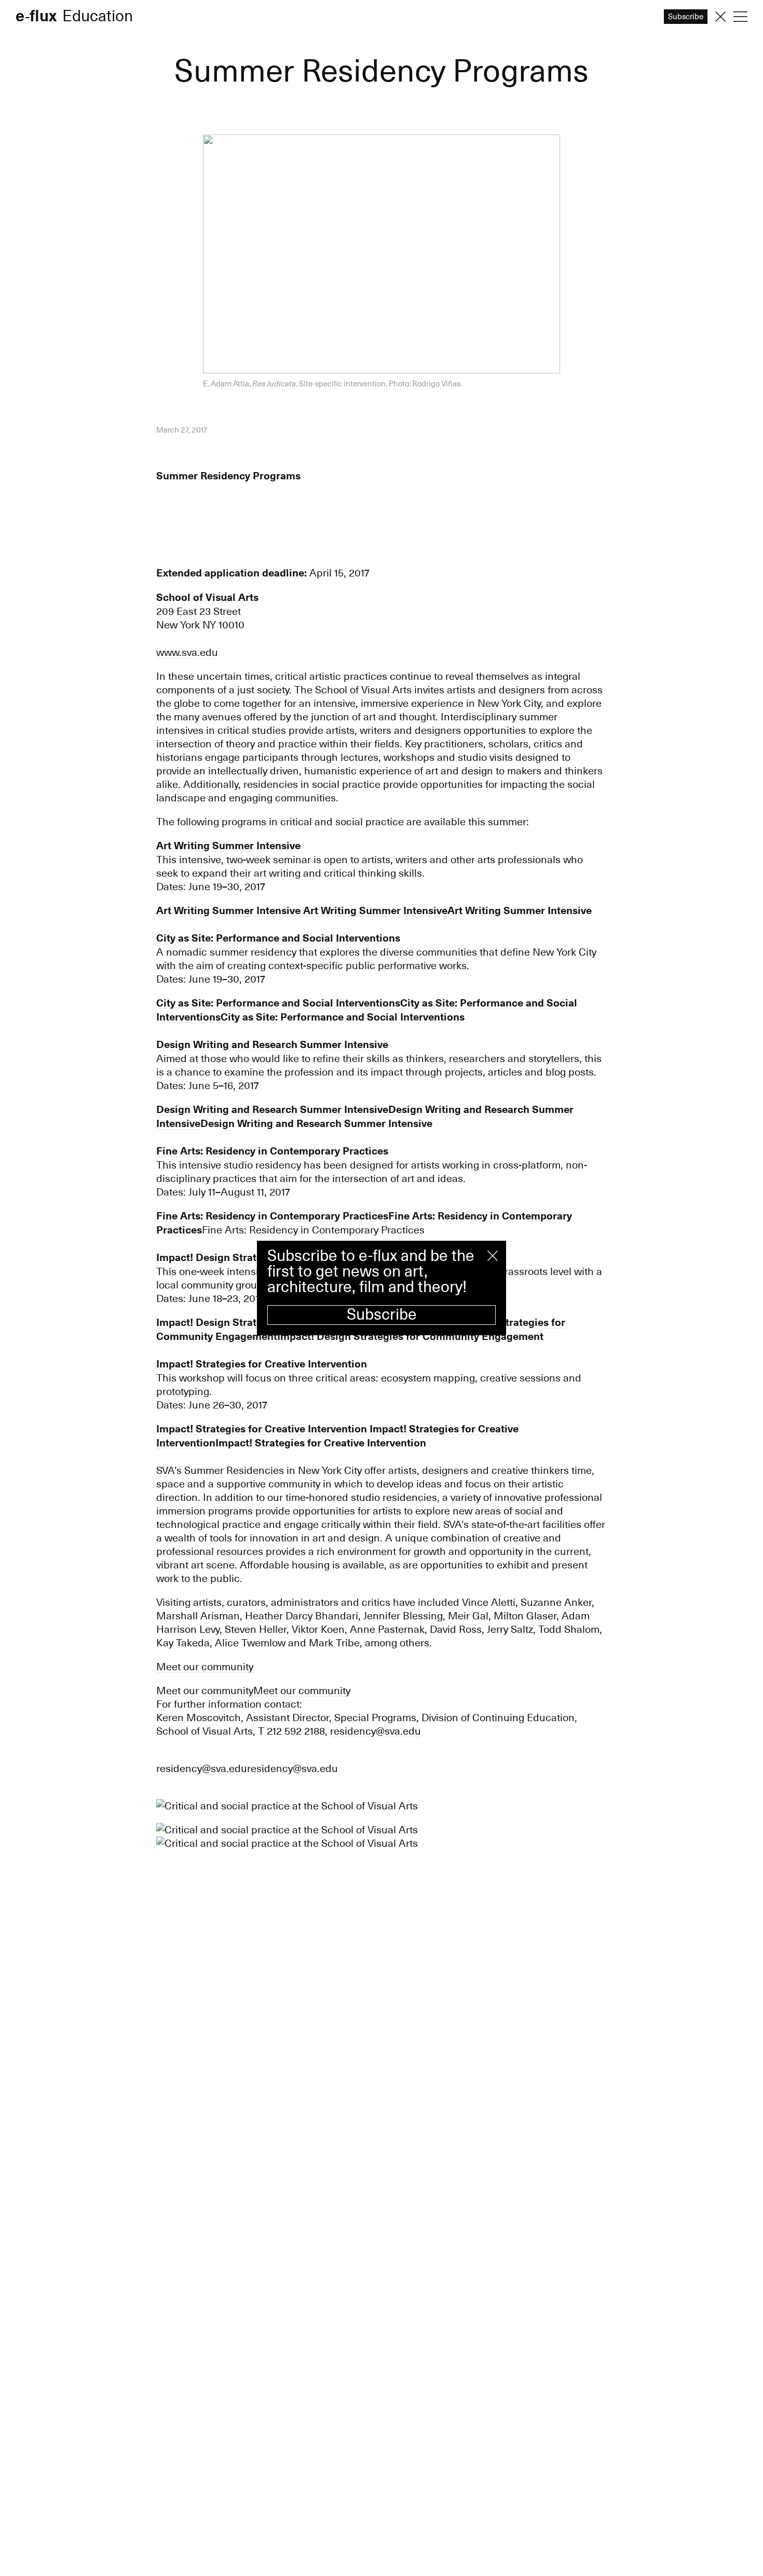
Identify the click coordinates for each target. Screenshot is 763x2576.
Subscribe (382, 1315)
